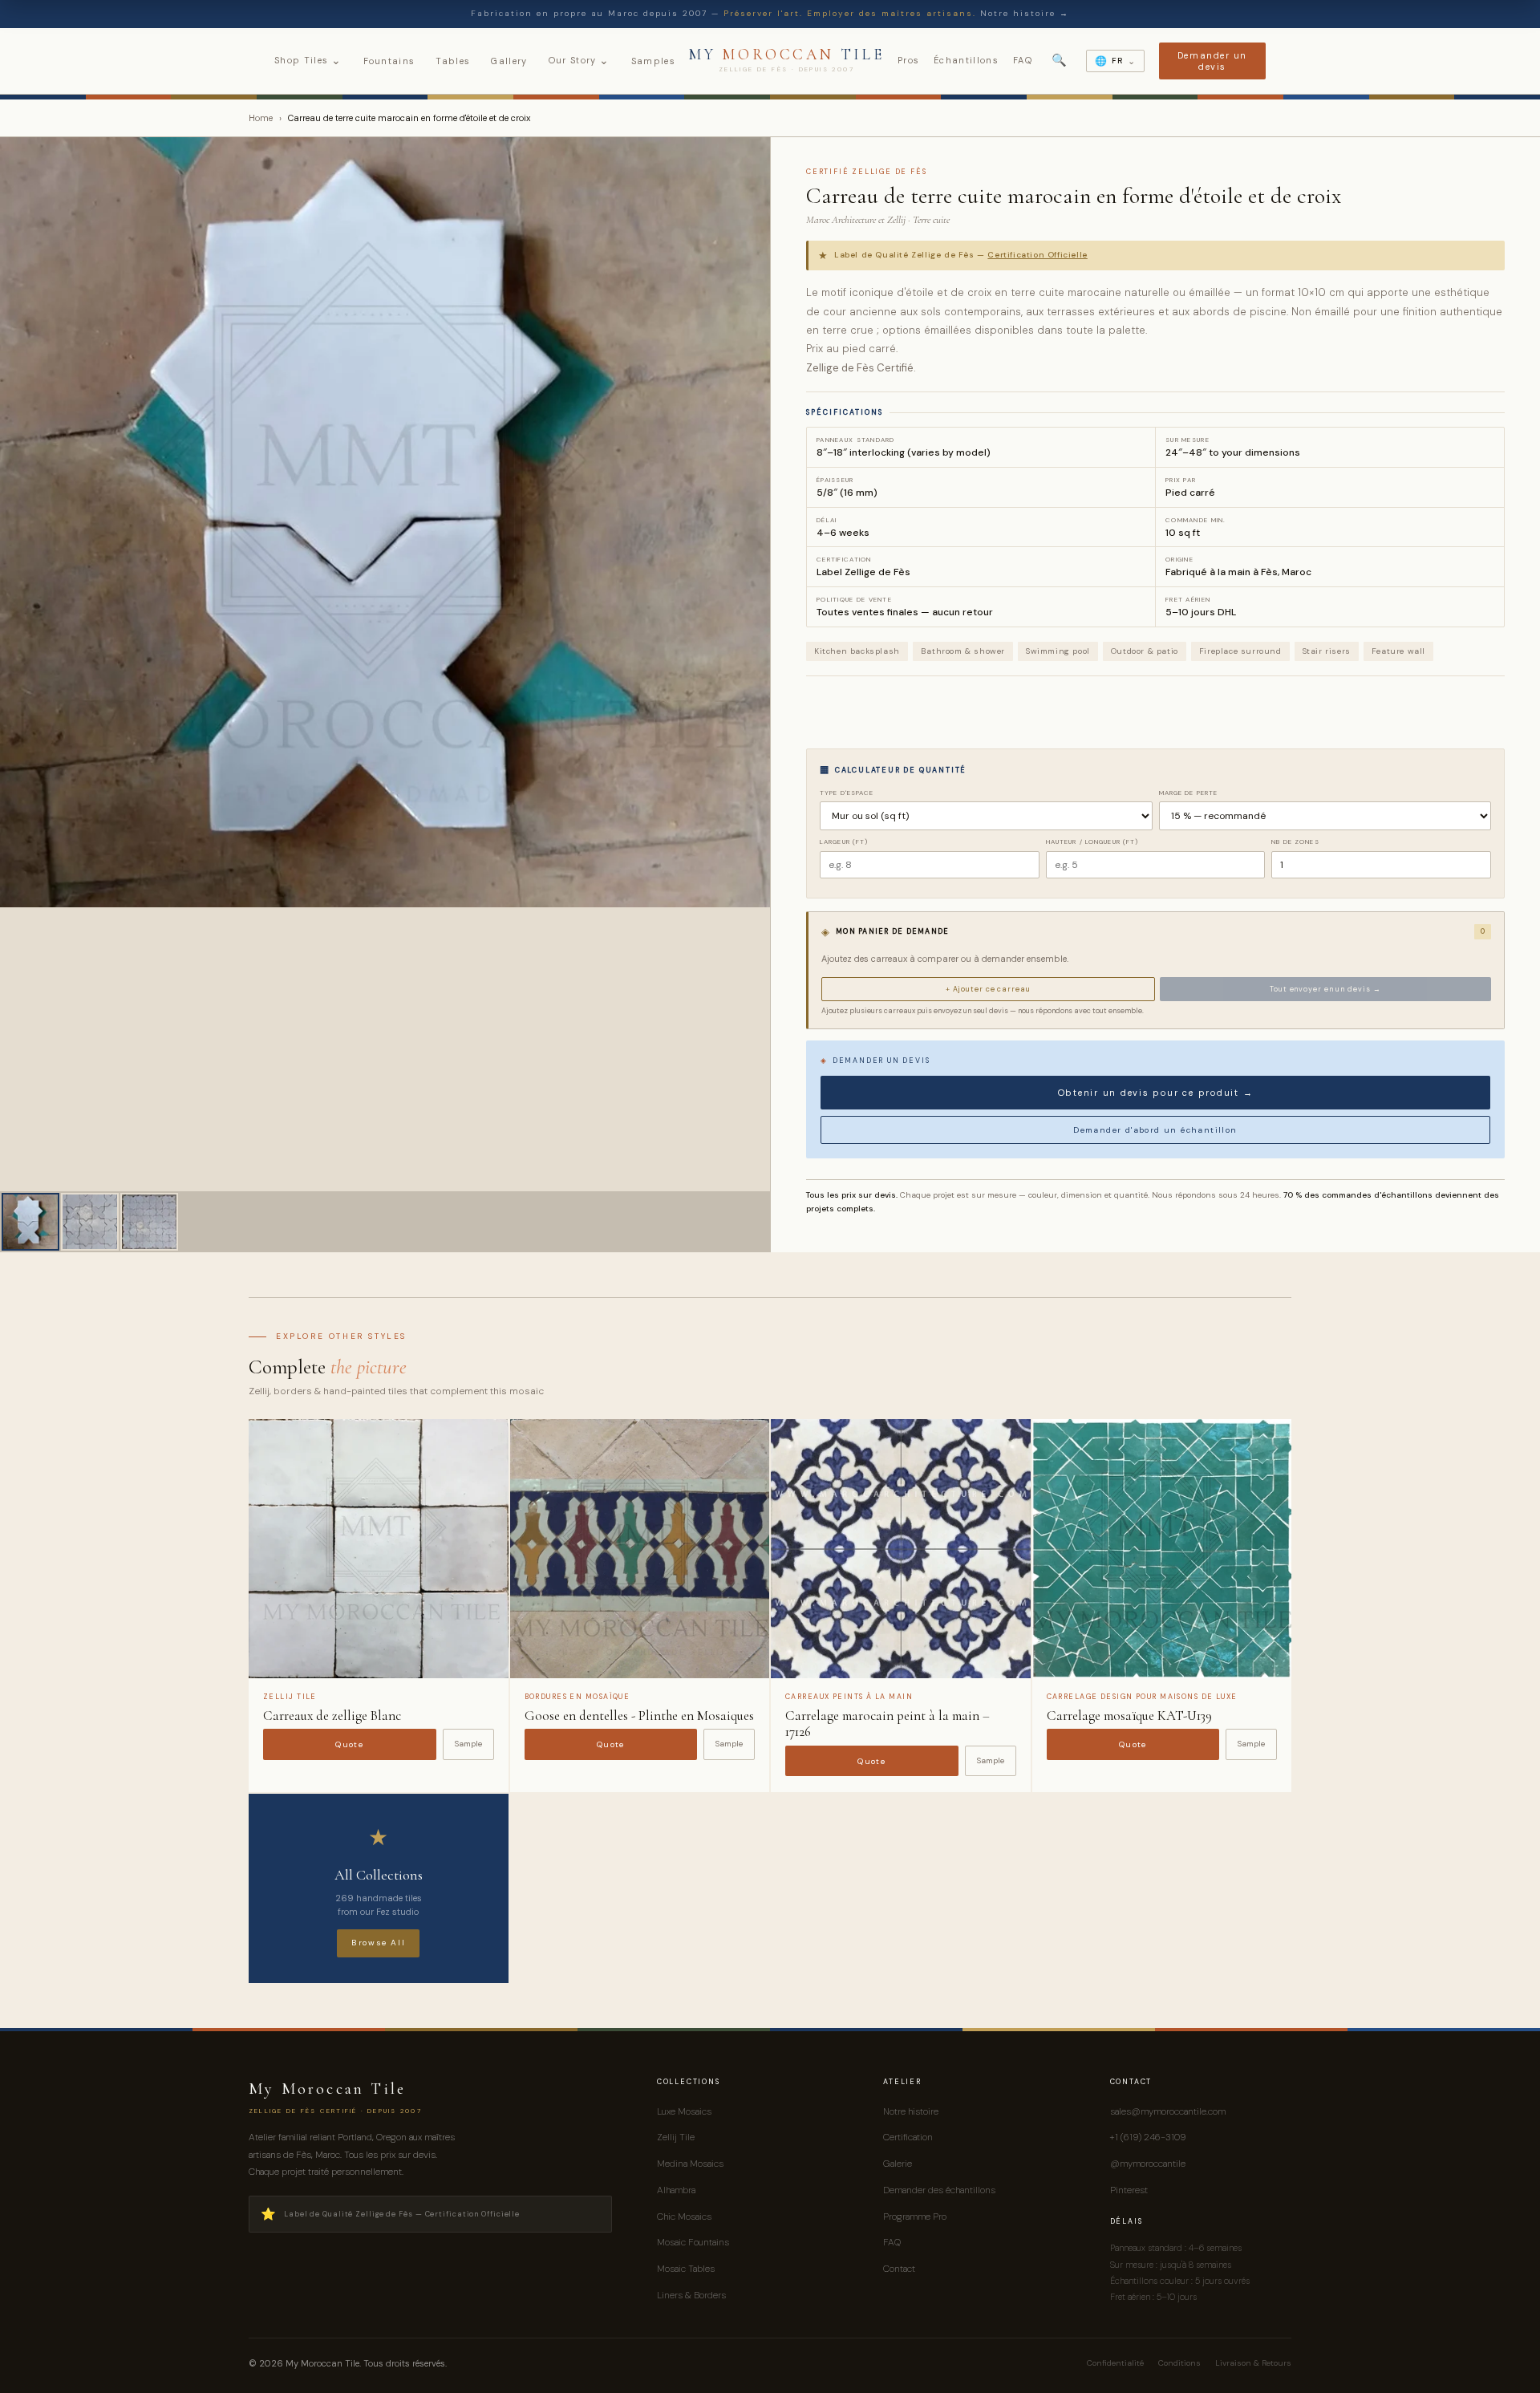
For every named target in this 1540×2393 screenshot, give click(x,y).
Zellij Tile (676, 2137)
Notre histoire (911, 2111)
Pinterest (1129, 2190)
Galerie (898, 2164)
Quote (349, 1744)
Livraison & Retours (1253, 2363)
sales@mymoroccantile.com (1168, 2111)
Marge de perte (1189, 793)
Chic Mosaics (684, 2217)
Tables (453, 61)
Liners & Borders (691, 2295)
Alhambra (676, 2190)
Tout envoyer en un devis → (1325, 989)
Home (261, 118)
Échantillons (966, 60)
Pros (908, 60)
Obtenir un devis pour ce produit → (1156, 1093)
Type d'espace (847, 793)
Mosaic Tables (686, 2269)
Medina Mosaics (690, 2164)
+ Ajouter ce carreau (988, 989)
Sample (468, 1744)
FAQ (1023, 60)
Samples (653, 61)
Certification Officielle (1037, 255)
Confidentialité (1115, 2363)
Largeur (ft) (844, 842)
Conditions (1179, 2363)
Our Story (580, 60)
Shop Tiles (308, 60)
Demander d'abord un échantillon (1155, 1130)
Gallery (509, 61)
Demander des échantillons (939, 2190)
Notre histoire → (1025, 13)
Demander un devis (1212, 61)
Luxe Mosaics (684, 2111)
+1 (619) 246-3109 (1148, 2137)
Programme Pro (915, 2217)
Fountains (389, 61)
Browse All (378, 1943)
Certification (908, 2137)
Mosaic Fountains (693, 2242)
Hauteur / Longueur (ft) (1092, 842)
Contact (899, 2269)
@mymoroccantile (1148, 2164)
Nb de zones (1295, 842)
